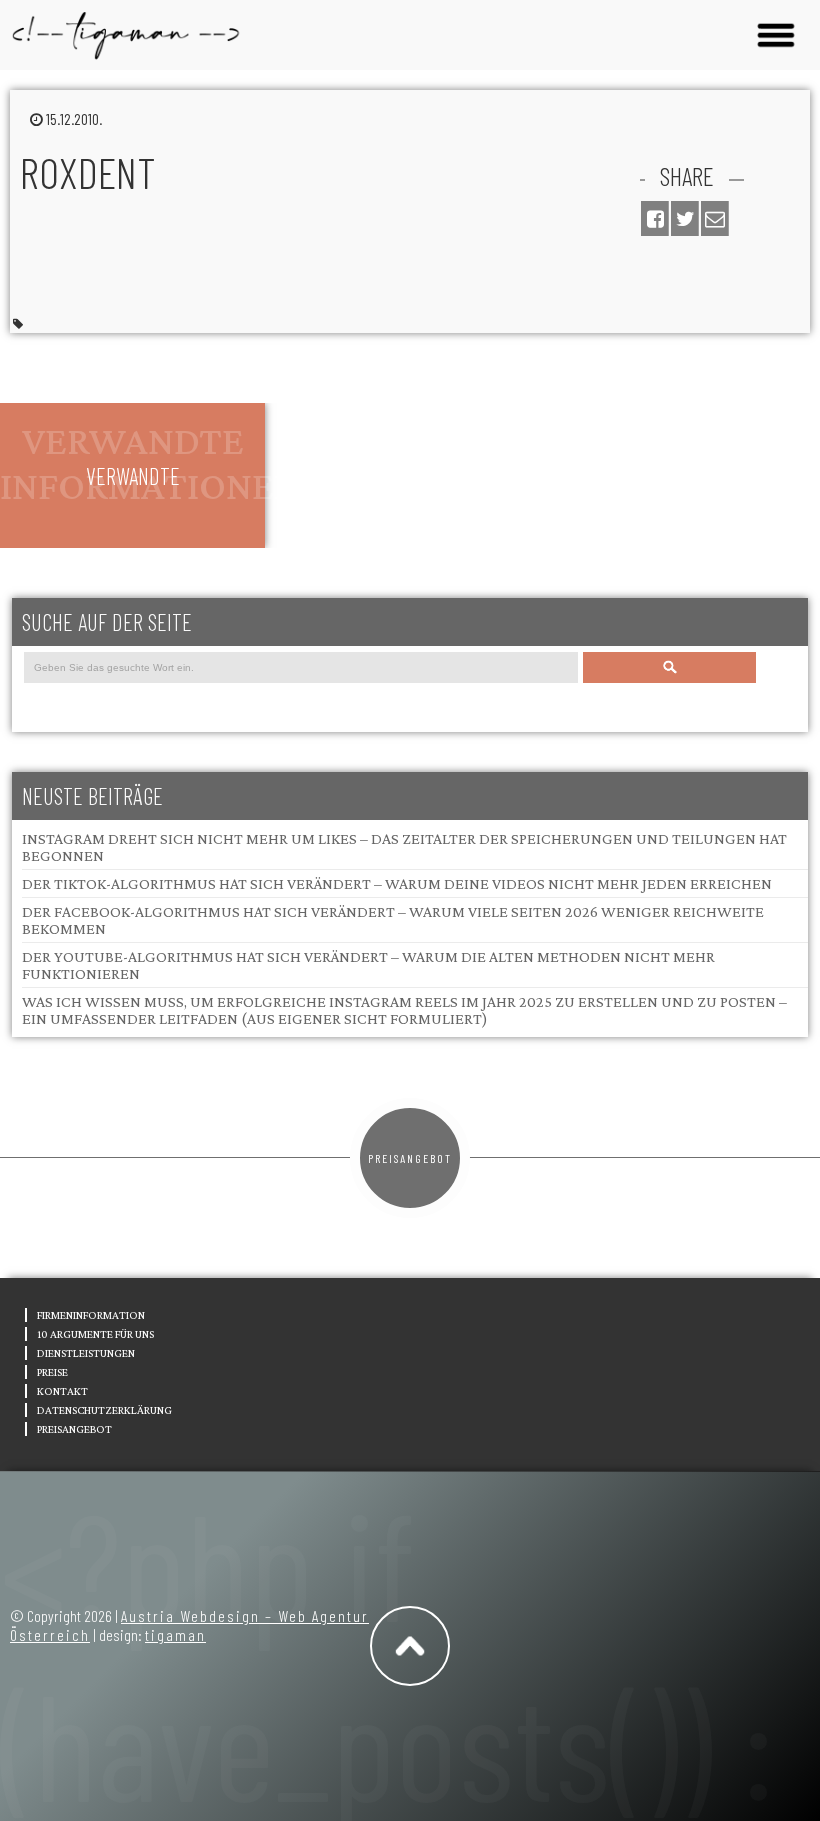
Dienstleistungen (86, 1353)
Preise (52, 1372)
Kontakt (62, 1391)
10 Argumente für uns (95, 1334)
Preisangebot (410, 1158)
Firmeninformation (91, 1315)
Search (669, 667)
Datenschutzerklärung (104, 1410)
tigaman (175, 1634)
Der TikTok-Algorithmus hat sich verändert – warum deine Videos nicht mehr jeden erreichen (397, 883)
